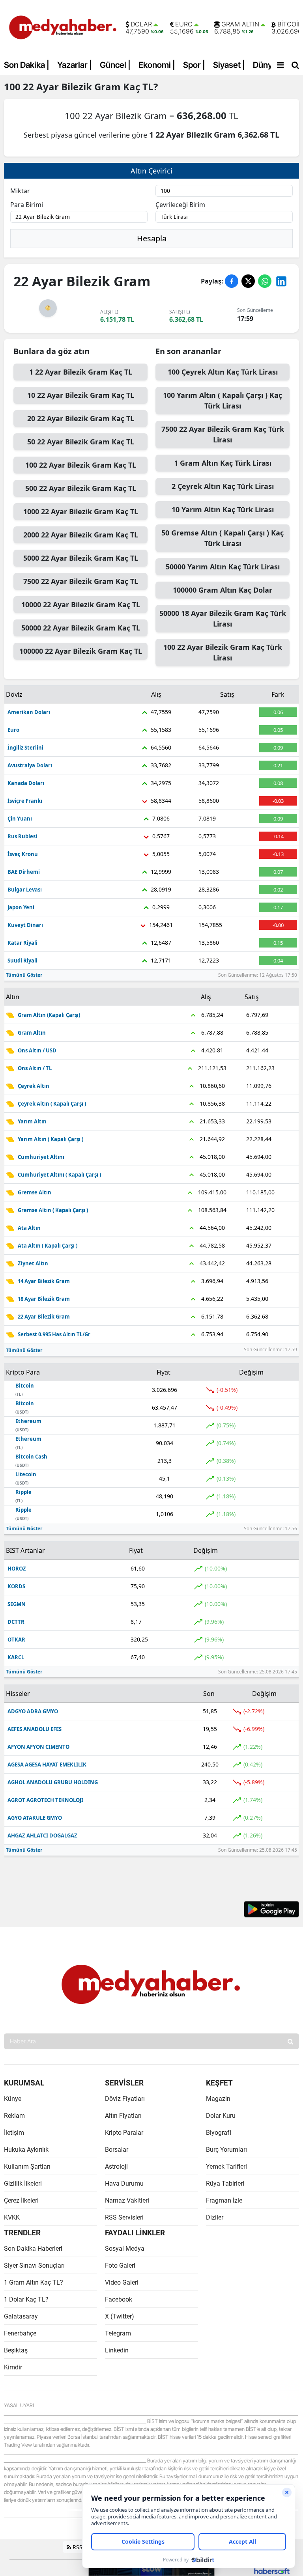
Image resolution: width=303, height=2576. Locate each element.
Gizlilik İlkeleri (23, 2183)
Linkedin (117, 2350)
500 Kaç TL (81, 488)
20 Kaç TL (81, 418)
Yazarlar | (75, 65)
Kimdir (13, 2367)
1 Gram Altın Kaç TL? (34, 2282)
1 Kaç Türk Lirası (223, 463)
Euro (184, 24)
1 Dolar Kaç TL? (26, 2299)
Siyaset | (229, 65)
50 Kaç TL (81, 442)
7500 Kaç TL (81, 581)
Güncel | (115, 65)
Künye (13, 2099)
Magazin (218, 2099)
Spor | (194, 65)
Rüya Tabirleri (225, 2183)
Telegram (118, 2333)
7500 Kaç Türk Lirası (223, 434)
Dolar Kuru (221, 2116)
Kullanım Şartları (27, 2167)
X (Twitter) (120, 2316)
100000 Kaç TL (81, 651)
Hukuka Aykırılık (26, 2150)
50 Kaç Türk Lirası (223, 538)
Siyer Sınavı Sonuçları (34, 2265)
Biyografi (219, 2133)
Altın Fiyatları (123, 2116)
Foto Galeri (120, 2265)
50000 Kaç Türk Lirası (223, 567)
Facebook (119, 2299)
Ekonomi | (157, 65)
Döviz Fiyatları (125, 2099)
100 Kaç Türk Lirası (223, 372)
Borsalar (117, 2150)
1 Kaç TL (81, 372)
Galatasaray (21, 2316)
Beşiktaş (16, 2350)
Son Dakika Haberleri (33, 2249)
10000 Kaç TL (81, 604)
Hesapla (152, 238)
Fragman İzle (224, 2200)
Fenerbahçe (20, 2333)
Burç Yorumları (226, 2150)
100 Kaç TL (81, 465)
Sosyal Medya (125, 2249)
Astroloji (116, 2167)
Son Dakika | (27, 65)
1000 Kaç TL (81, 511)
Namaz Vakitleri (127, 2200)
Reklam (14, 2116)
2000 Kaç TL (81, 535)
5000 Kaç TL (81, 558)
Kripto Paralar (124, 2133)
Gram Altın (240, 24)
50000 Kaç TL (81, 628)
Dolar (141, 24)
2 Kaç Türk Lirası (223, 486)
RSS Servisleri (124, 2217)
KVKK (12, 2217)
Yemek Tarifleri (226, 2167)
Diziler (215, 2217)
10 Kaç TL (81, 395)
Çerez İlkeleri (21, 2200)
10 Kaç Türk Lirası (223, 509)
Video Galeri (122, 2282)
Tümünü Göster (24, 975)
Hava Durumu (124, 2183)
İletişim (14, 2133)
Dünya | (267, 65)
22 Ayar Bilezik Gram (72, 87)
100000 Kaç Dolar (223, 590)
